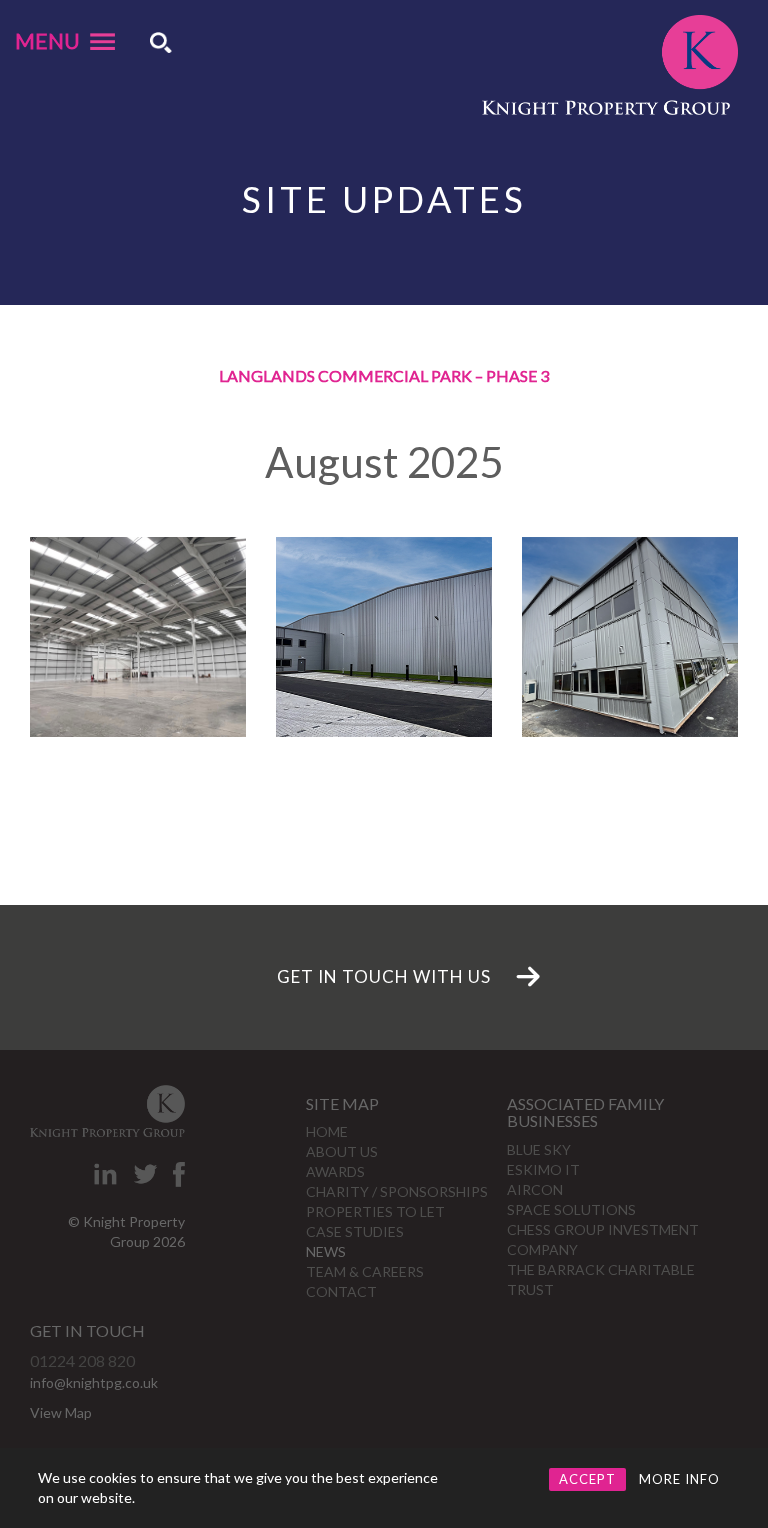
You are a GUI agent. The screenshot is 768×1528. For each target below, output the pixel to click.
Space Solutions (571, 1209)
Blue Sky (539, 1149)
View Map (61, 1412)
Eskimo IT (543, 1169)
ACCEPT (587, 1479)
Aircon (535, 1189)
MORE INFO (679, 1479)
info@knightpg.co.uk (94, 1382)
